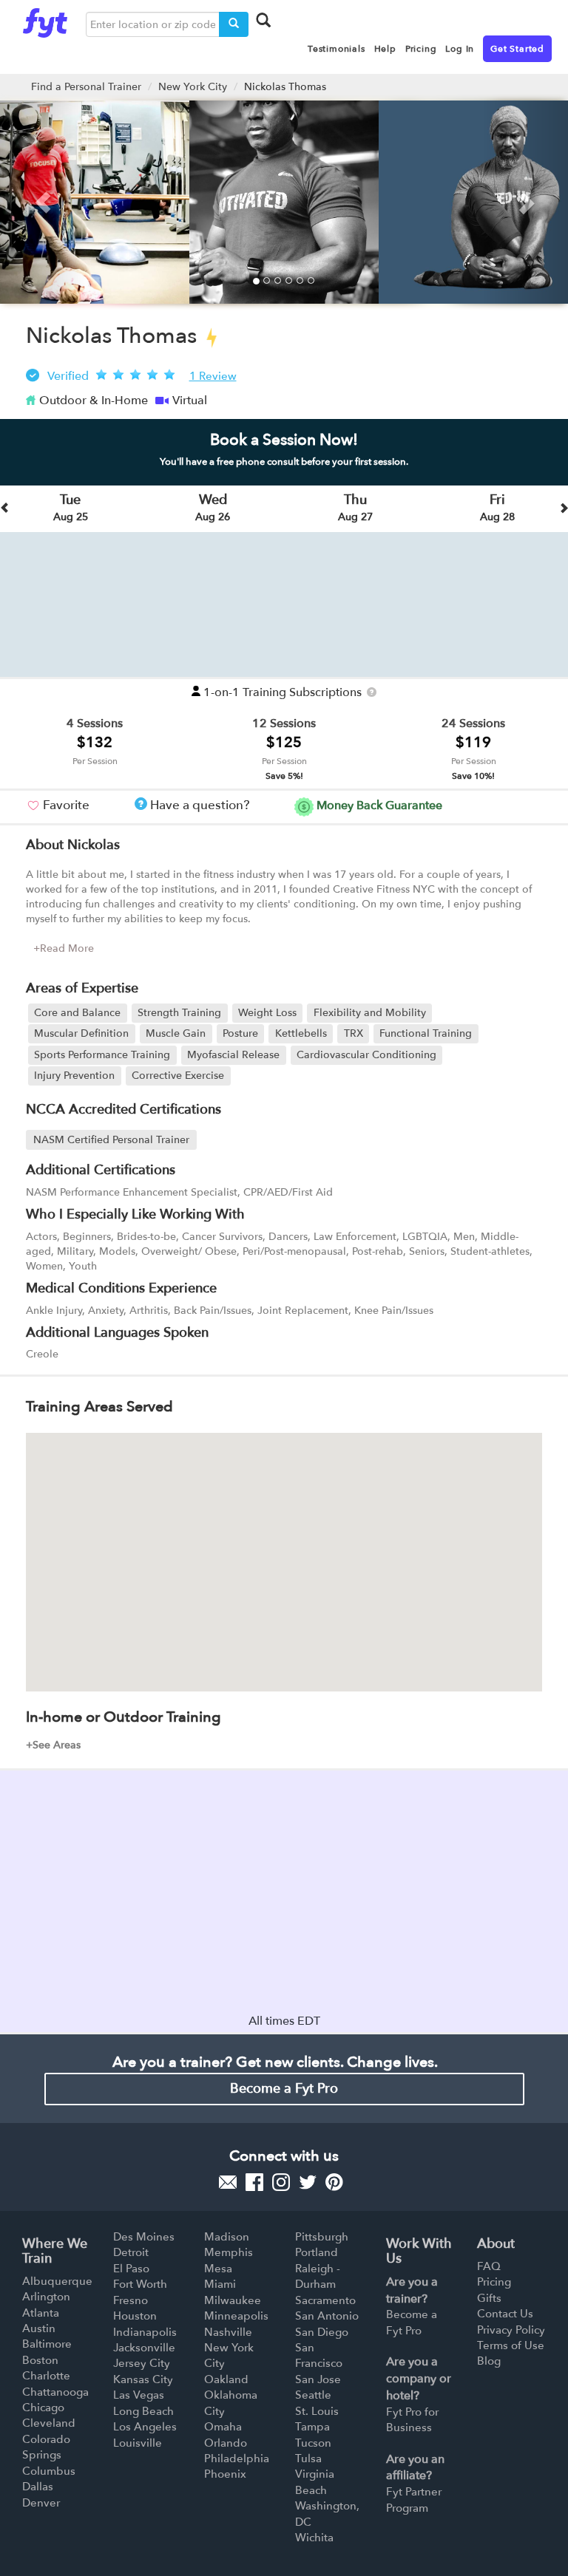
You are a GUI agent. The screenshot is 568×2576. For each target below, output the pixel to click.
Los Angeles (145, 2427)
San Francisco (319, 2355)
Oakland (226, 2379)
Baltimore (47, 2344)
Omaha (223, 2427)
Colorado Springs (46, 2447)
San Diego (322, 2332)
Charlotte (46, 2376)
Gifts (489, 2298)
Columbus (49, 2471)
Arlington (46, 2297)
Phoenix (225, 2474)
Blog (489, 2361)
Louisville (138, 2443)
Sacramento (325, 2300)
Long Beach (143, 2411)
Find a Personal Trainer (86, 87)
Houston (135, 2316)
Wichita (314, 2538)
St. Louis (317, 2411)
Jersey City (142, 2363)
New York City (193, 87)
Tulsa (308, 2459)
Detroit (131, 2252)
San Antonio (327, 2316)
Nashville (228, 2332)
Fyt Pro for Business (412, 2420)
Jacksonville (144, 2348)
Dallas (38, 2487)
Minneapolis (236, 2316)
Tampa (312, 2427)
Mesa (218, 2269)
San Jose (318, 2379)
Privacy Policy (511, 2330)
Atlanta (41, 2313)
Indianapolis (145, 2332)
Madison (227, 2237)
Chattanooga (55, 2392)
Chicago (43, 2408)
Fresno (131, 2300)
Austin (39, 2328)
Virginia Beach (315, 2482)
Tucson (313, 2443)
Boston (40, 2360)
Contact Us (505, 2314)
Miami (220, 2284)
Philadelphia (237, 2459)
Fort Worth (140, 2284)
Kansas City (143, 2379)
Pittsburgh (322, 2237)
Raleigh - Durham (318, 2276)
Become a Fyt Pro (284, 2089)
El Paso (131, 2269)
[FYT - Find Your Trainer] (45, 19)
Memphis (229, 2252)
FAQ (489, 2266)
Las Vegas (139, 2395)
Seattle (313, 2395)
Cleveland (49, 2423)
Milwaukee (233, 2300)
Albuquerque (57, 2281)
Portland (317, 2252)
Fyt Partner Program (414, 2500)
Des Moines (144, 2237)
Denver (41, 2503)
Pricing (494, 2282)
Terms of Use (511, 2345)
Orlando (226, 2443)
